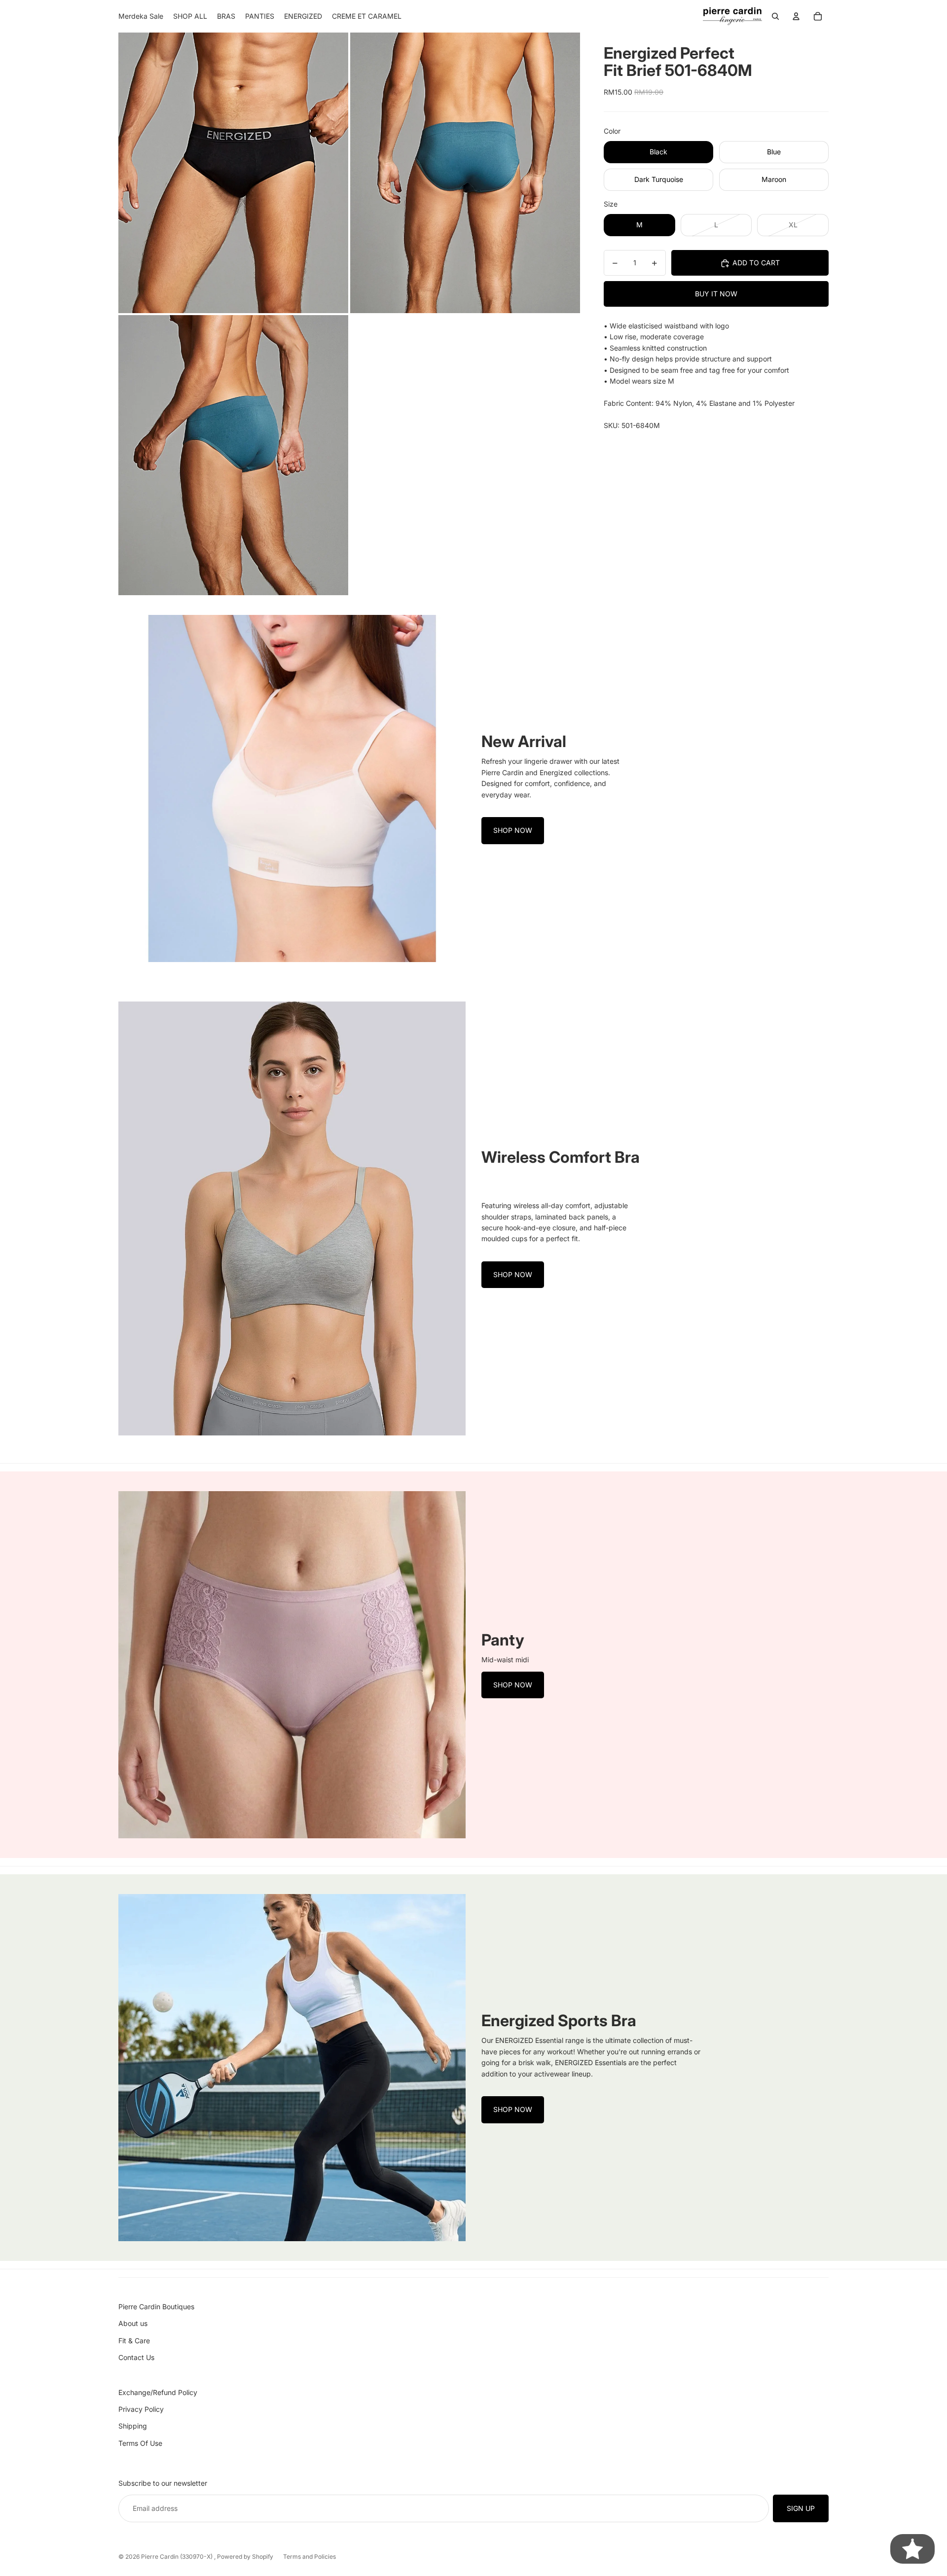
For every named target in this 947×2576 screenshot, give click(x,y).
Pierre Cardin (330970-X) (178, 2557)
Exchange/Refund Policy (158, 2392)
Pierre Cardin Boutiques (156, 2307)
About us (133, 2323)
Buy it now (716, 294)
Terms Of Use (140, 2443)
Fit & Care (134, 2341)
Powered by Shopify (245, 2557)
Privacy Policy (141, 2409)
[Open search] (775, 16)
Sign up (801, 2508)
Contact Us (136, 2357)
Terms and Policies (310, 2557)
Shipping (133, 2426)
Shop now (513, 830)
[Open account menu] (796, 16)
